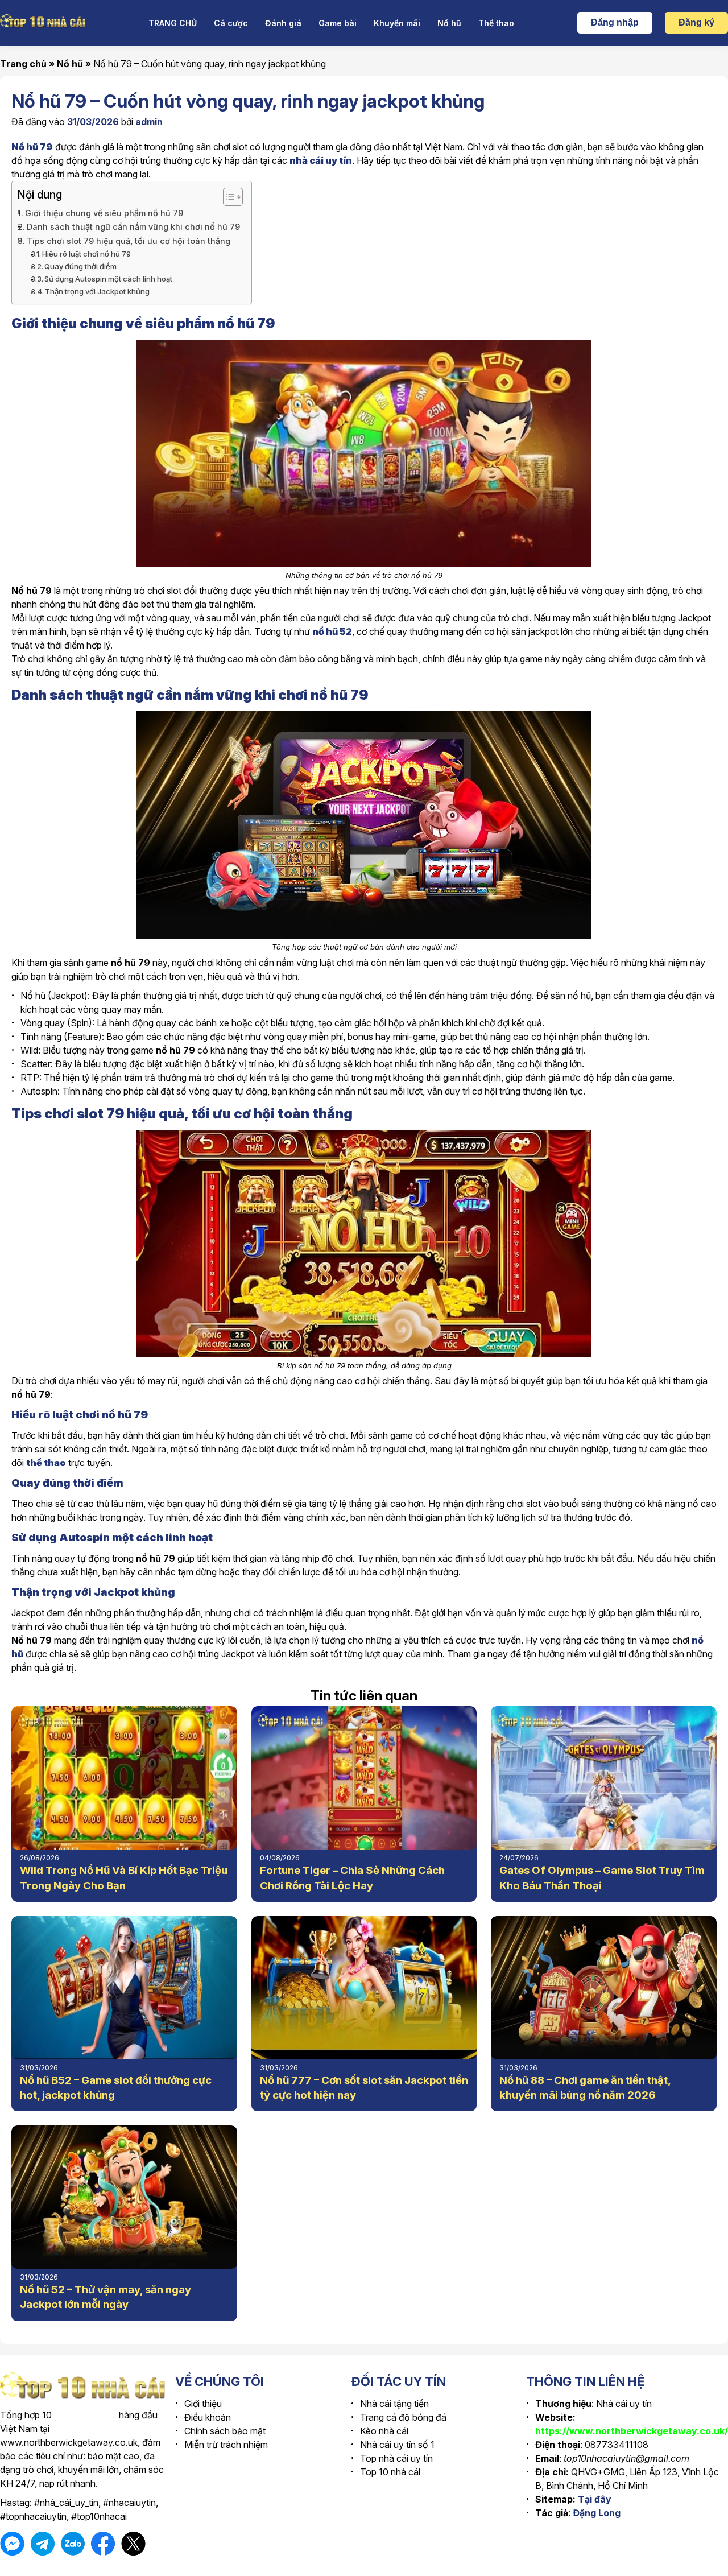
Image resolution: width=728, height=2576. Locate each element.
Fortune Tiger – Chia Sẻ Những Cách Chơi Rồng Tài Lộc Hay (352, 1878)
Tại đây (595, 2499)
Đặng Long (597, 2513)
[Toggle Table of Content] (227, 197)
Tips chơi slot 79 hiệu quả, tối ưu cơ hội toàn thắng (129, 241)
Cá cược (231, 23)
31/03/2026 (93, 122)
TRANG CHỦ (173, 23)
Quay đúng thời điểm (80, 266)
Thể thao (496, 23)
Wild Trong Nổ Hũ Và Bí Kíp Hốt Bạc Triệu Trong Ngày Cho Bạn (124, 1878)
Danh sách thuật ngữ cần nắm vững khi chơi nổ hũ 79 (133, 227)
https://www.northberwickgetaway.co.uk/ (632, 2431)
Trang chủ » (28, 64)
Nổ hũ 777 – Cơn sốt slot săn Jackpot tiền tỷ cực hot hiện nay (364, 2088)
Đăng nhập (615, 22)
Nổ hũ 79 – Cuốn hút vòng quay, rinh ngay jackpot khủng (210, 64)
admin (149, 122)
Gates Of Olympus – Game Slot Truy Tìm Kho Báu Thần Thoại (602, 1878)
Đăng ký (696, 22)
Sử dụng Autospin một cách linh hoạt (108, 279)
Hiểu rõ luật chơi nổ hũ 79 (86, 254)
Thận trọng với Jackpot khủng (97, 291)
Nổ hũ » (75, 64)
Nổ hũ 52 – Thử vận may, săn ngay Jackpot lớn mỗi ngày (106, 2297)
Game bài (338, 23)
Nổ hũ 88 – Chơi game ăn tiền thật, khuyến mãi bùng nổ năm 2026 (585, 2088)
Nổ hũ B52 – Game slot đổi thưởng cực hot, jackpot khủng (116, 2088)
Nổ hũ (449, 23)
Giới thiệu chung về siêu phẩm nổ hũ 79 (104, 213)
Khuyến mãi (397, 23)
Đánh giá (283, 23)
